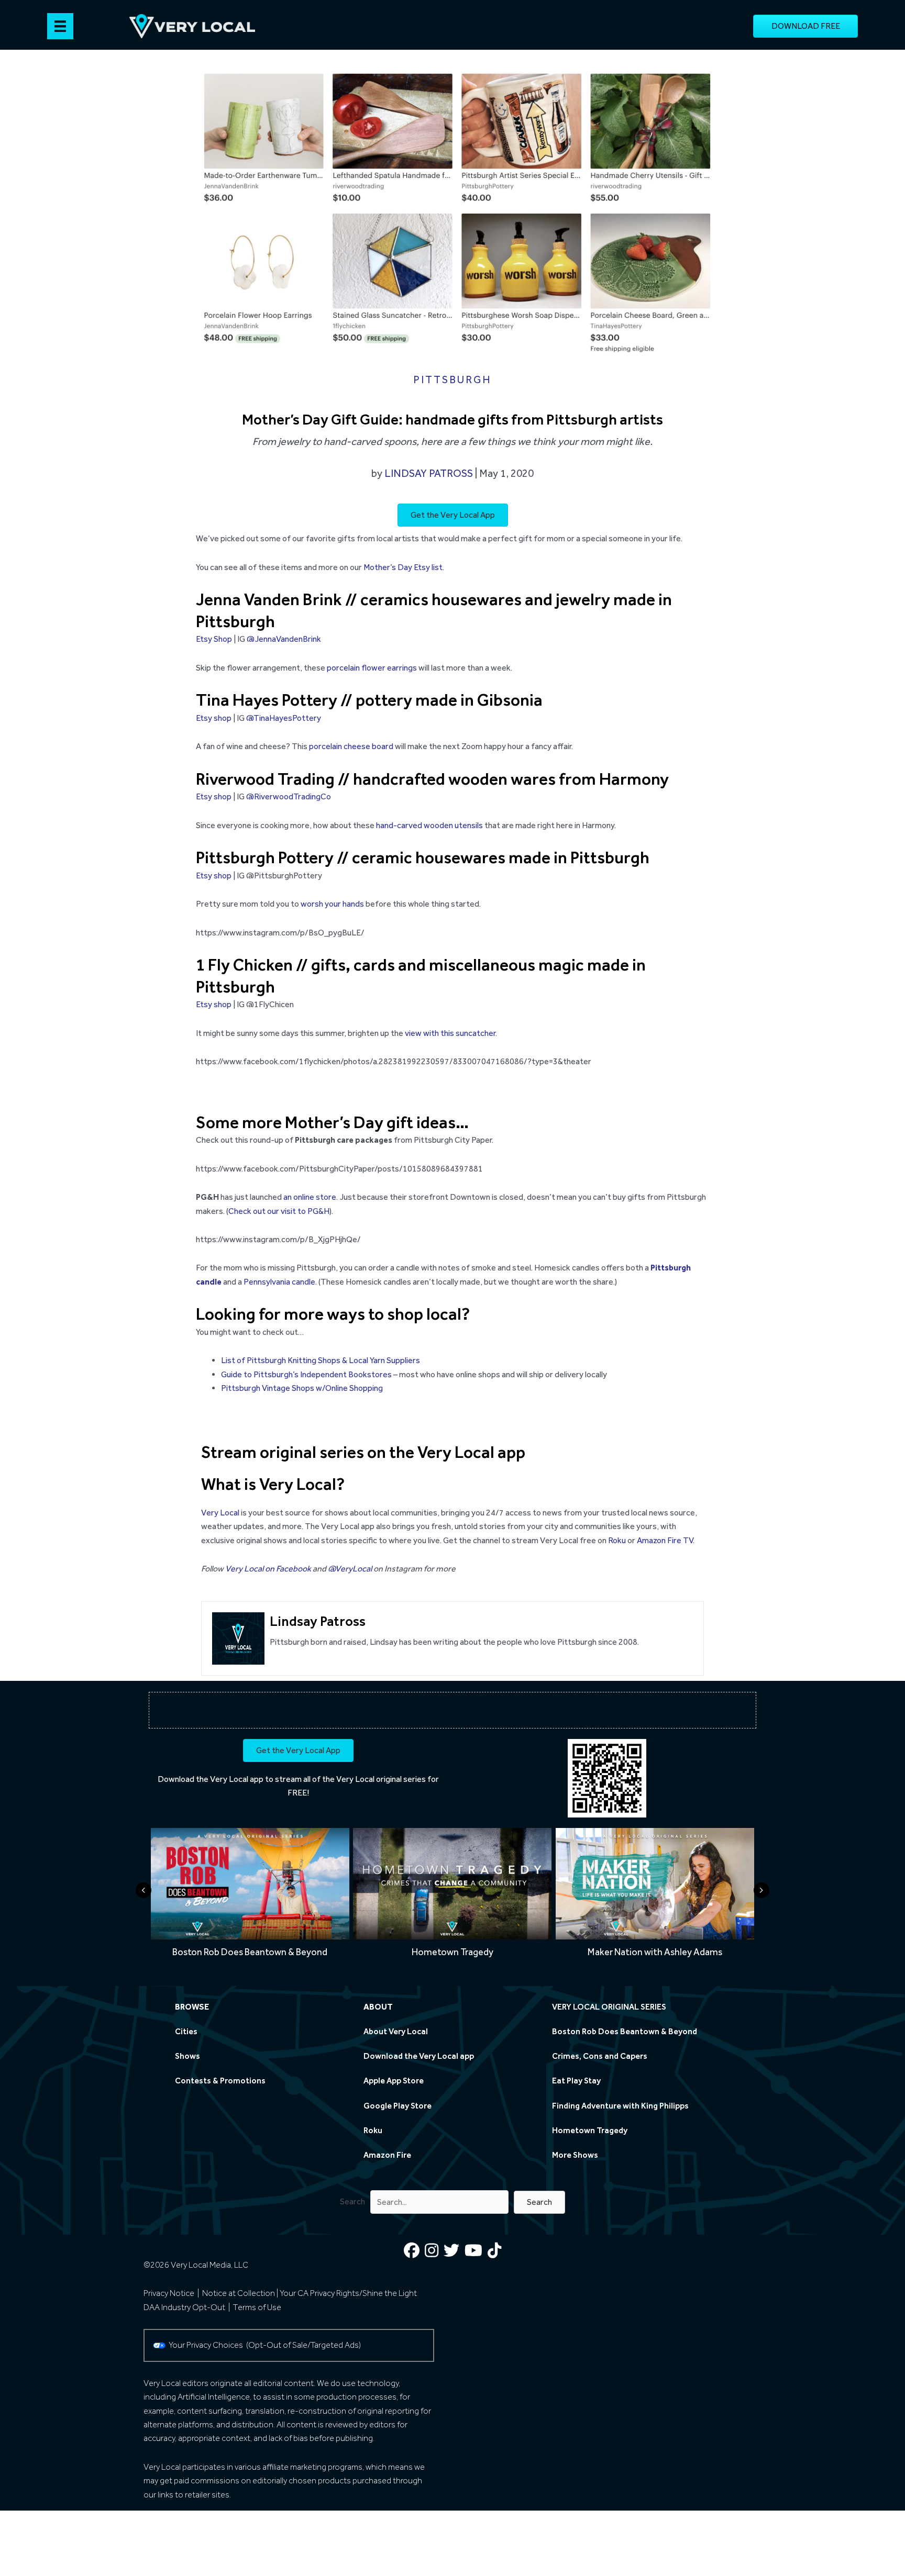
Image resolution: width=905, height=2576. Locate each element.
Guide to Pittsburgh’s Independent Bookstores (306, 1374)
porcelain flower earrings (372, 668)
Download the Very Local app (211, 1779)
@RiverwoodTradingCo (289, 796)
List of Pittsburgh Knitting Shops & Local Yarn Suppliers (321, 1360)
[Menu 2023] (60, 26)
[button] (539, 2202)
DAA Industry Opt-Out (184, 2307)
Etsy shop (214, 718)
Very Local (220, 1513)
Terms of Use (257, 2307)
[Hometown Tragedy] (452, 1896)
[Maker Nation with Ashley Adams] (655, 1896)
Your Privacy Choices (207, 2345)
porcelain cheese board (351, 746)
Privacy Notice (169, 2293)
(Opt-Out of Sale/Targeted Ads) (303, 2345)
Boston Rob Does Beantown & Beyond (625, 2031)
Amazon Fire (387, 2155)
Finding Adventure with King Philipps (620, 2106)
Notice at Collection (239, 2293)
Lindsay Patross (429, 473)
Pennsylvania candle (279, 1282)
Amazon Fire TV (665, 1540)
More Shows (575, 2155)
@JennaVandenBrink (284, 639)
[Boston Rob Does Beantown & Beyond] (250, 1896)
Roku (617, 1540)
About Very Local (396, 2031)
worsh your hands (332, 904)
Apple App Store (394, 2081)
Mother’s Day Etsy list (403, 567)
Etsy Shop (214, 639)
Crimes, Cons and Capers (600, 2056)
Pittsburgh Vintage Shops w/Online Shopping (302, 1388)
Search (352, 2201)
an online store (310, 1197)
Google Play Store (398, 2106)
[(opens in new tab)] (607, 1777)
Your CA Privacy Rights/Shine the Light (348, 2293)
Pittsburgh (452, 380)
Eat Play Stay (576, 2081)
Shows (187, 2056)
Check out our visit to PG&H (279, 1211)
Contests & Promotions (220, 2081)
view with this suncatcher (450, 1033)
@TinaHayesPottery (284, 718)
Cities (186, 2031)
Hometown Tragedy (590, 2130)
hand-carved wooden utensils (429, 825)
